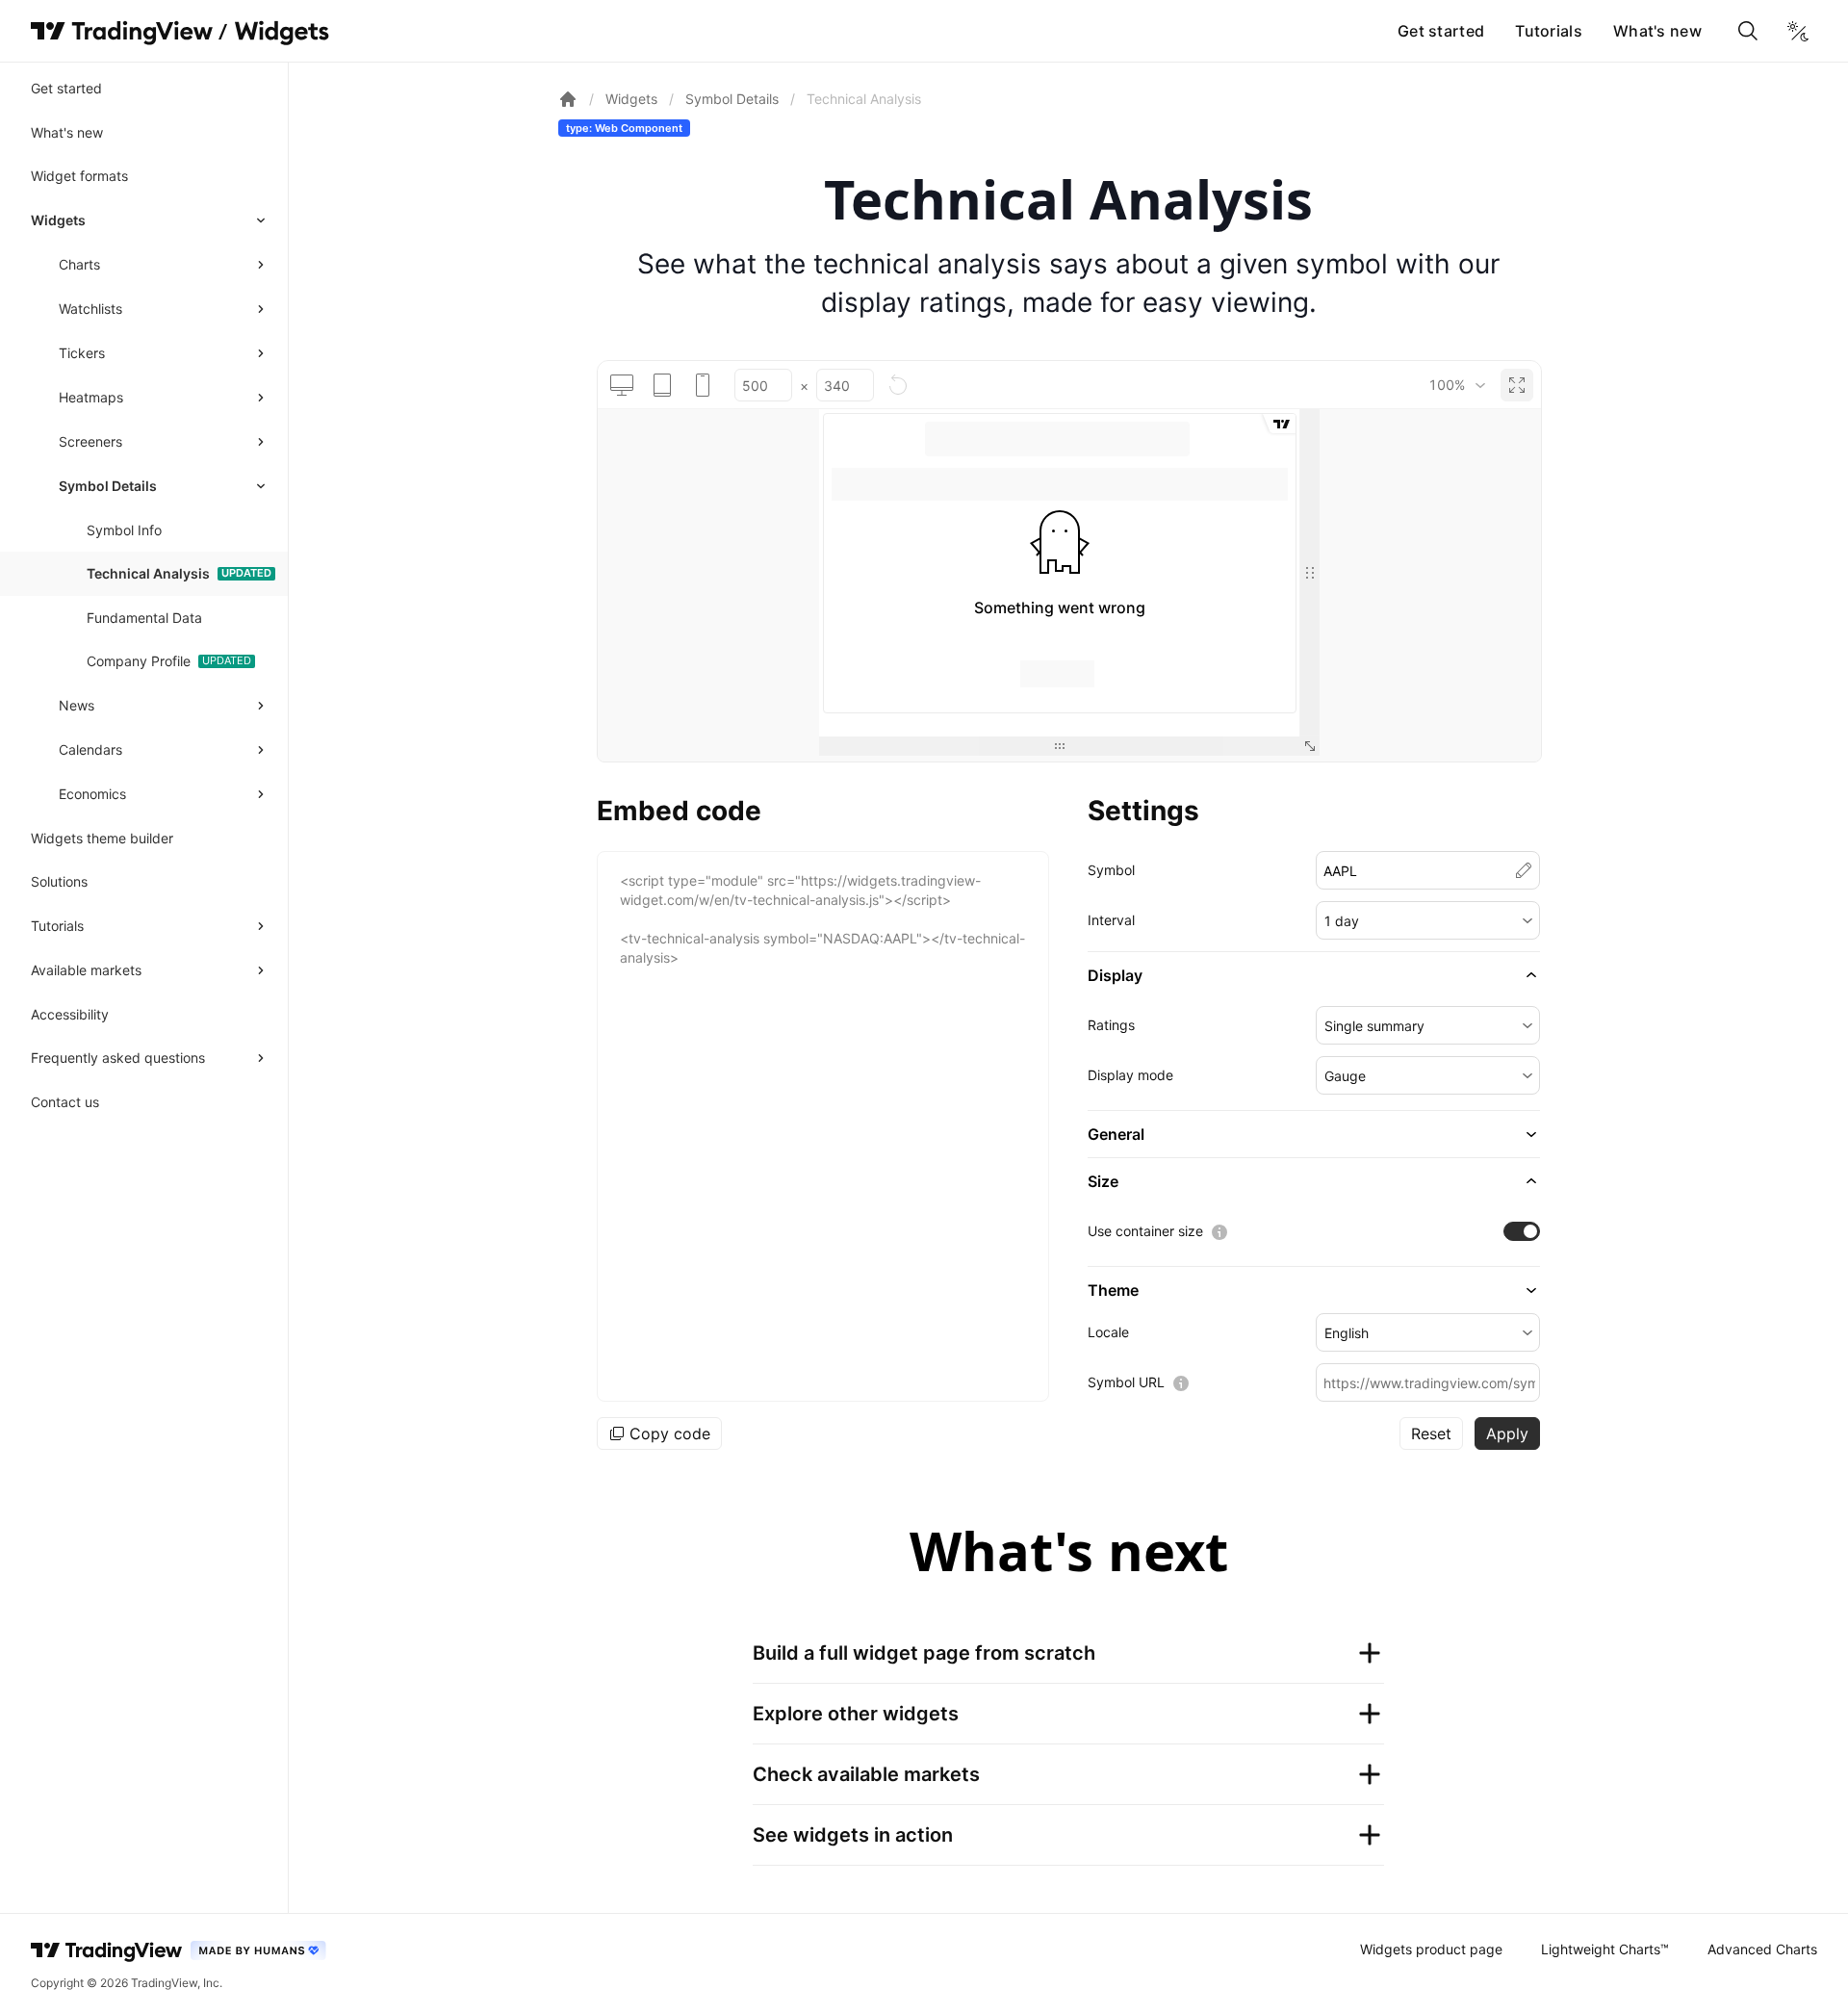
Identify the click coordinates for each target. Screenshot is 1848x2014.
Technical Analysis (148, 573)
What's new (1657, 31)
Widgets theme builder (102, 838)
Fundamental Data (144, 618)
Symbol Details (108, 486)
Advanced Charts (1762, 1949)
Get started (1441, 31)
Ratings (1111, 1025)
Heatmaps (91, 397)
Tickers (82, 353)
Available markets (86, 970)
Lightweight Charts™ (1605, 1949)
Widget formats (79, 176)
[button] (1428, 920)
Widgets (58, 220)
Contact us (65, 1102)
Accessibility (70, 1014)
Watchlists (90, 309)
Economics (92, 794)
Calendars (90, 749)
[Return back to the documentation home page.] (568, 99)
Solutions (59, 881)
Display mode (1130, 1075)
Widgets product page (1431, 1949)
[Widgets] (281, 34)
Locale (1108, 1332)
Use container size (1145, 1231)
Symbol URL (1126, 1382)
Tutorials (1549, 31)
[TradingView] (122, 31)
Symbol (1111, 870)
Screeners (90, 441)
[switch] (1522, 1231)
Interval (1111, 920)
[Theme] (1798, 31)
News (77, 705)
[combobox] (1457, 385)
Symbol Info (124, 530)
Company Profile (139, 661)
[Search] (1748, 31)
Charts (79, 264)
